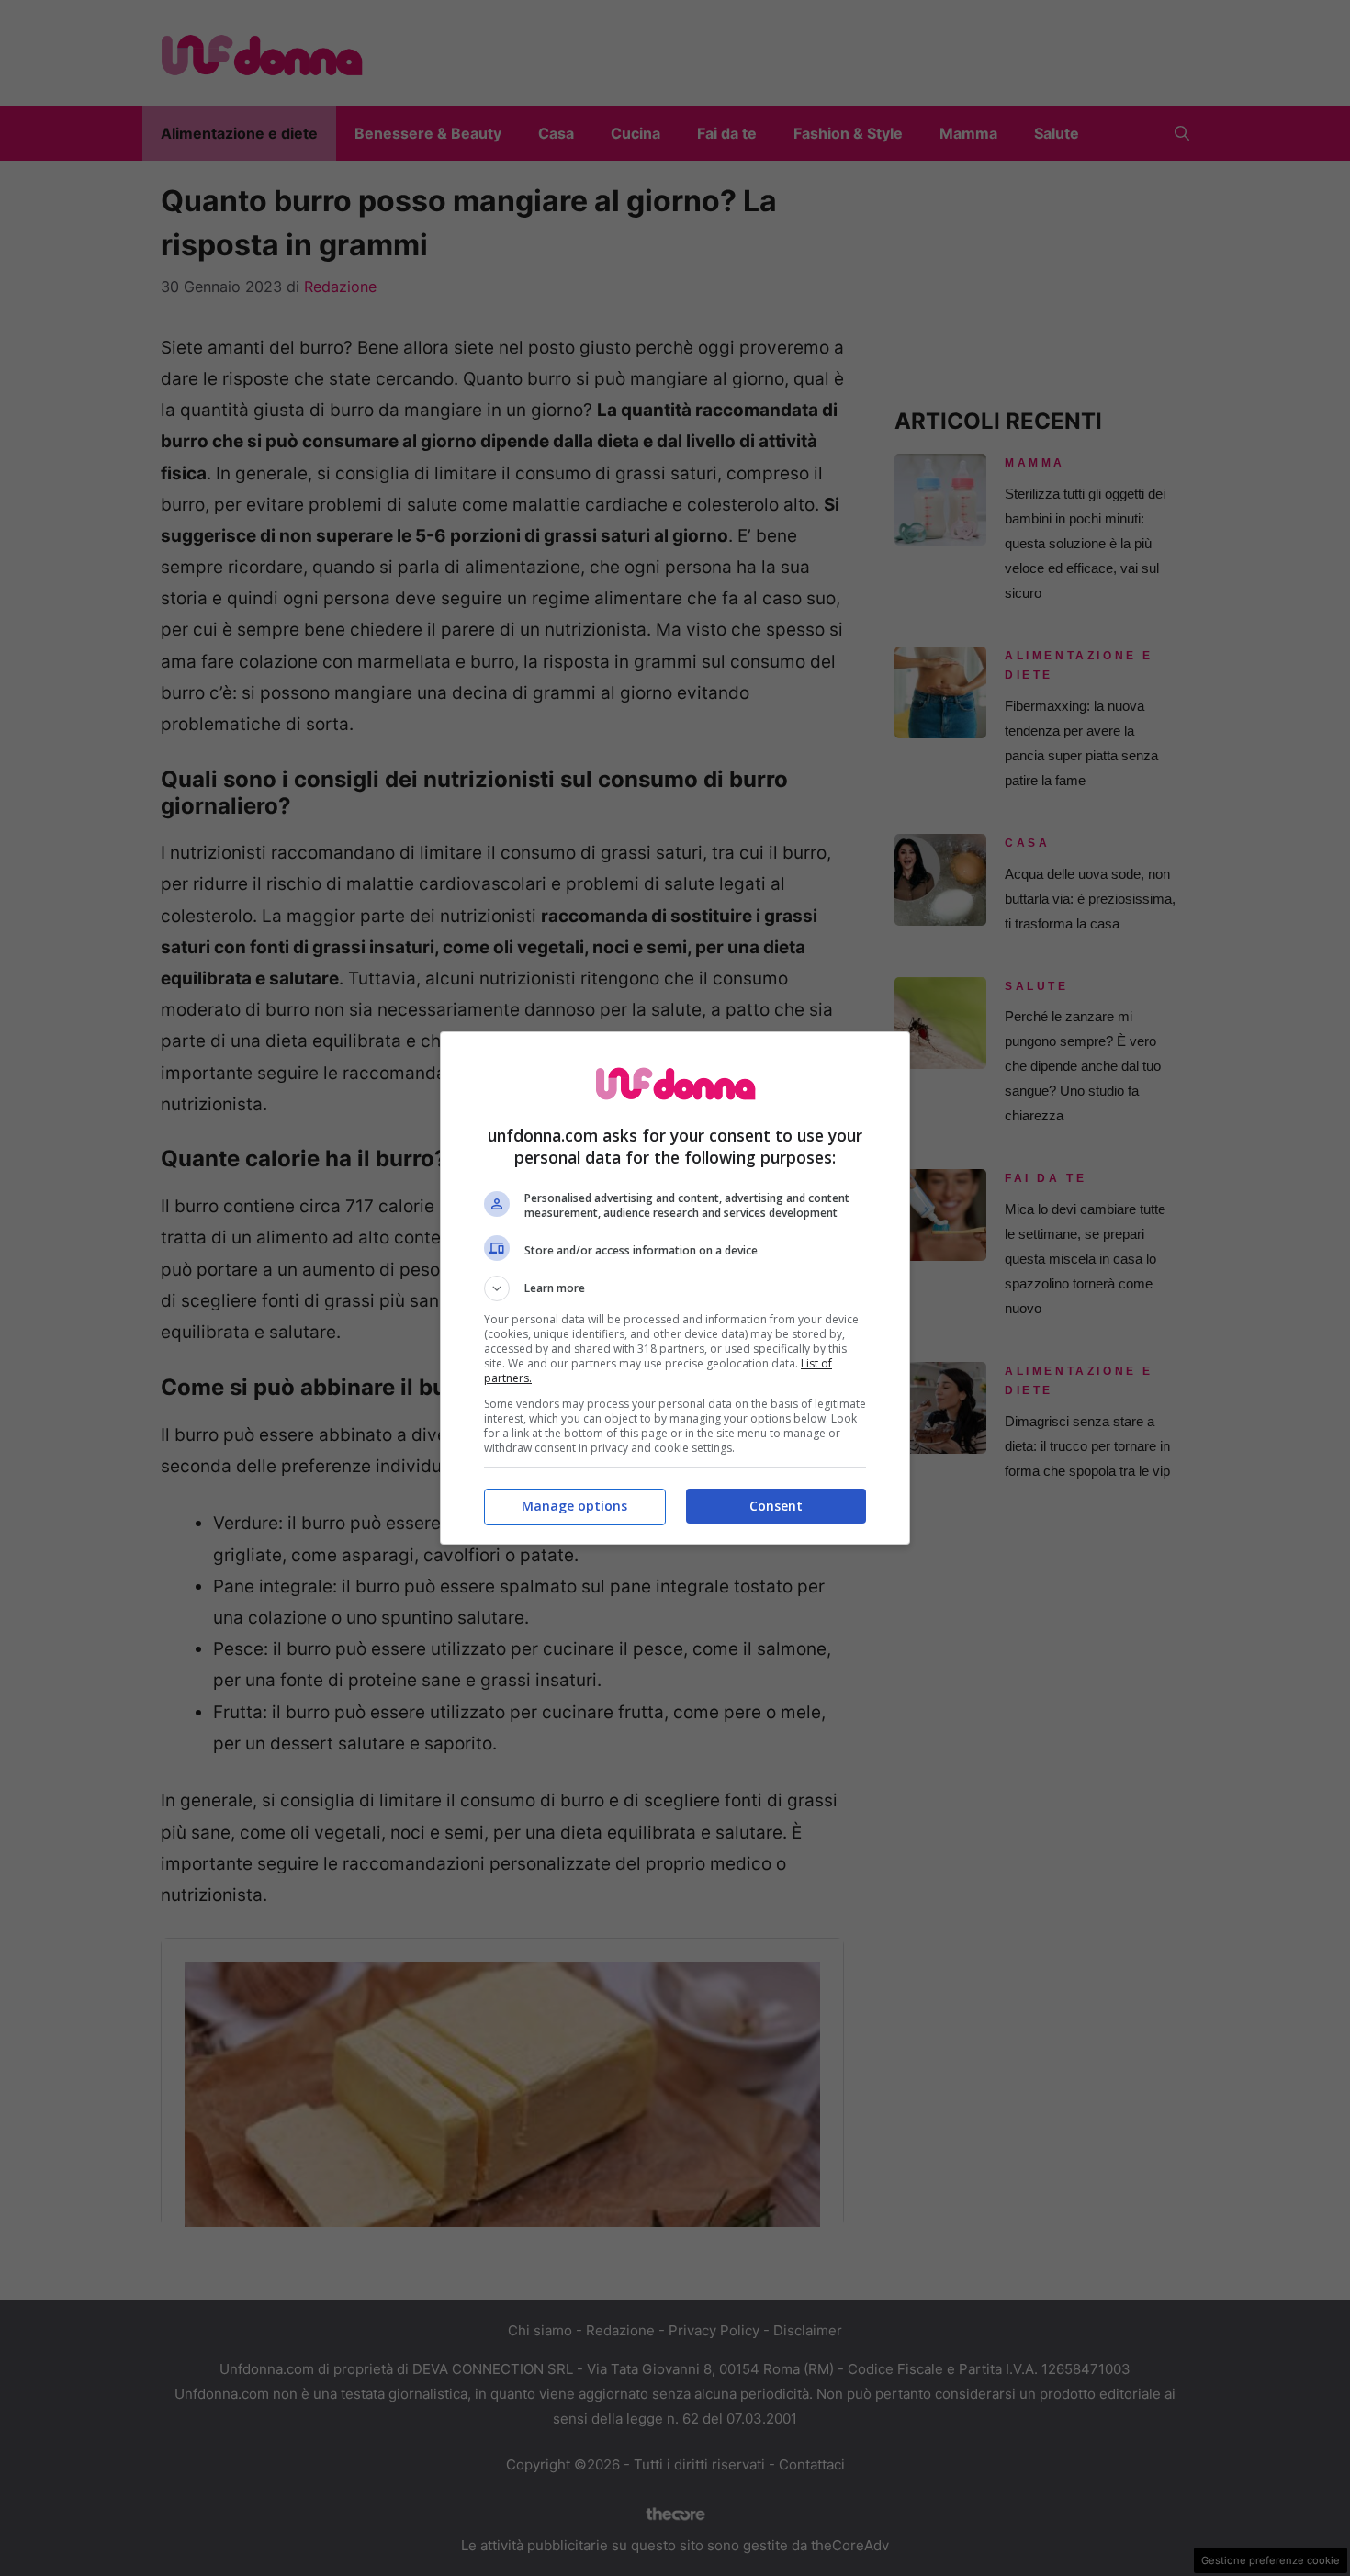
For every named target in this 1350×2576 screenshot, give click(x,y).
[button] (675, 1288)
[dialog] (675, 1288)
